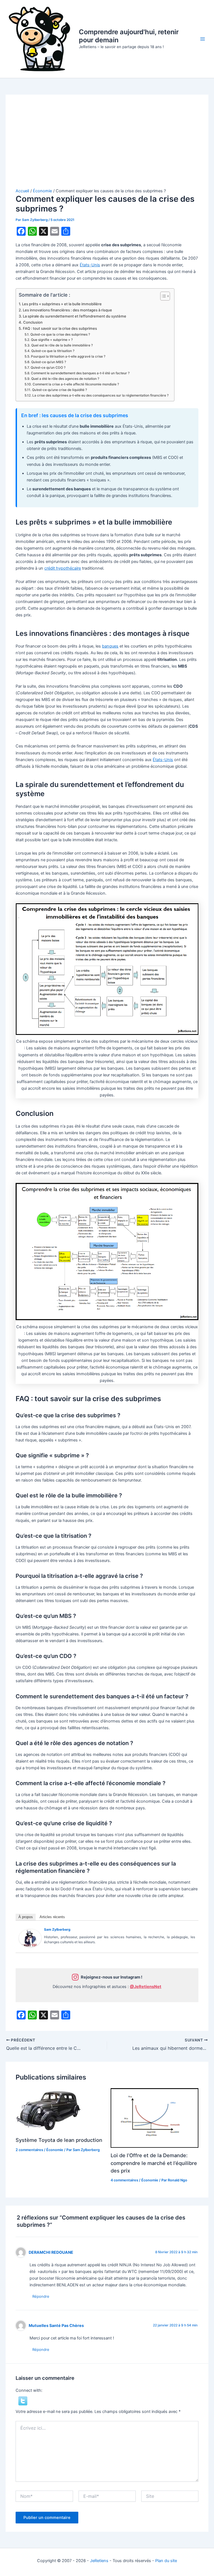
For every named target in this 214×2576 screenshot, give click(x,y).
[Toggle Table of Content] (162, 296)
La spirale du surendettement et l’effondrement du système (75, 316)
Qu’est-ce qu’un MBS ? (48, 362)
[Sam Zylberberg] (30, 1938)
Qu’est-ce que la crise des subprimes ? (60, 334)
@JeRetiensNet (146, 1987)
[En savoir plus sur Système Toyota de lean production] (50, 2110)
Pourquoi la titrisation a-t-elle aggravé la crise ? (68, 356)
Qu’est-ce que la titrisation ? (53, 351)
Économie (55, 2150)
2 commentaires (29, 2150)
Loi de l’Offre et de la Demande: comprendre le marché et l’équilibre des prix (154, 2163)
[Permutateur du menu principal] (203, 39)
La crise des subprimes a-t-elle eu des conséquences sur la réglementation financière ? (100, 395)
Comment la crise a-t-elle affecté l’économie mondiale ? (76, 384)
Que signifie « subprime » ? (52, 340)
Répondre (41, 2296)
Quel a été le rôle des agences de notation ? (65, 379)
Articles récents (52, 1917)
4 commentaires (124, 2180)
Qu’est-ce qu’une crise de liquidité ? (59, 390)
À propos (26, 1917)
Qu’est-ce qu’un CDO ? (48, 368)
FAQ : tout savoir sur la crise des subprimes (60, 328)
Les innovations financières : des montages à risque (67, 310)
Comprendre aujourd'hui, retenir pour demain (129, 36)
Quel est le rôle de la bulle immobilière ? (62, 345)
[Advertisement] (107, 146)
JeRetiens (99, 2561)
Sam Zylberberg (57, 1929)
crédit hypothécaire (63, 568)
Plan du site (166, 2561)
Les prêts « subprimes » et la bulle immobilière (62, 304)
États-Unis (90, 265)
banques (110, 646)
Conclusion (33, 322)
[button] (23, 2401)
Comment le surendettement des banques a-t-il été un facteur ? (80, 373)
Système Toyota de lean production (59, 2140)
